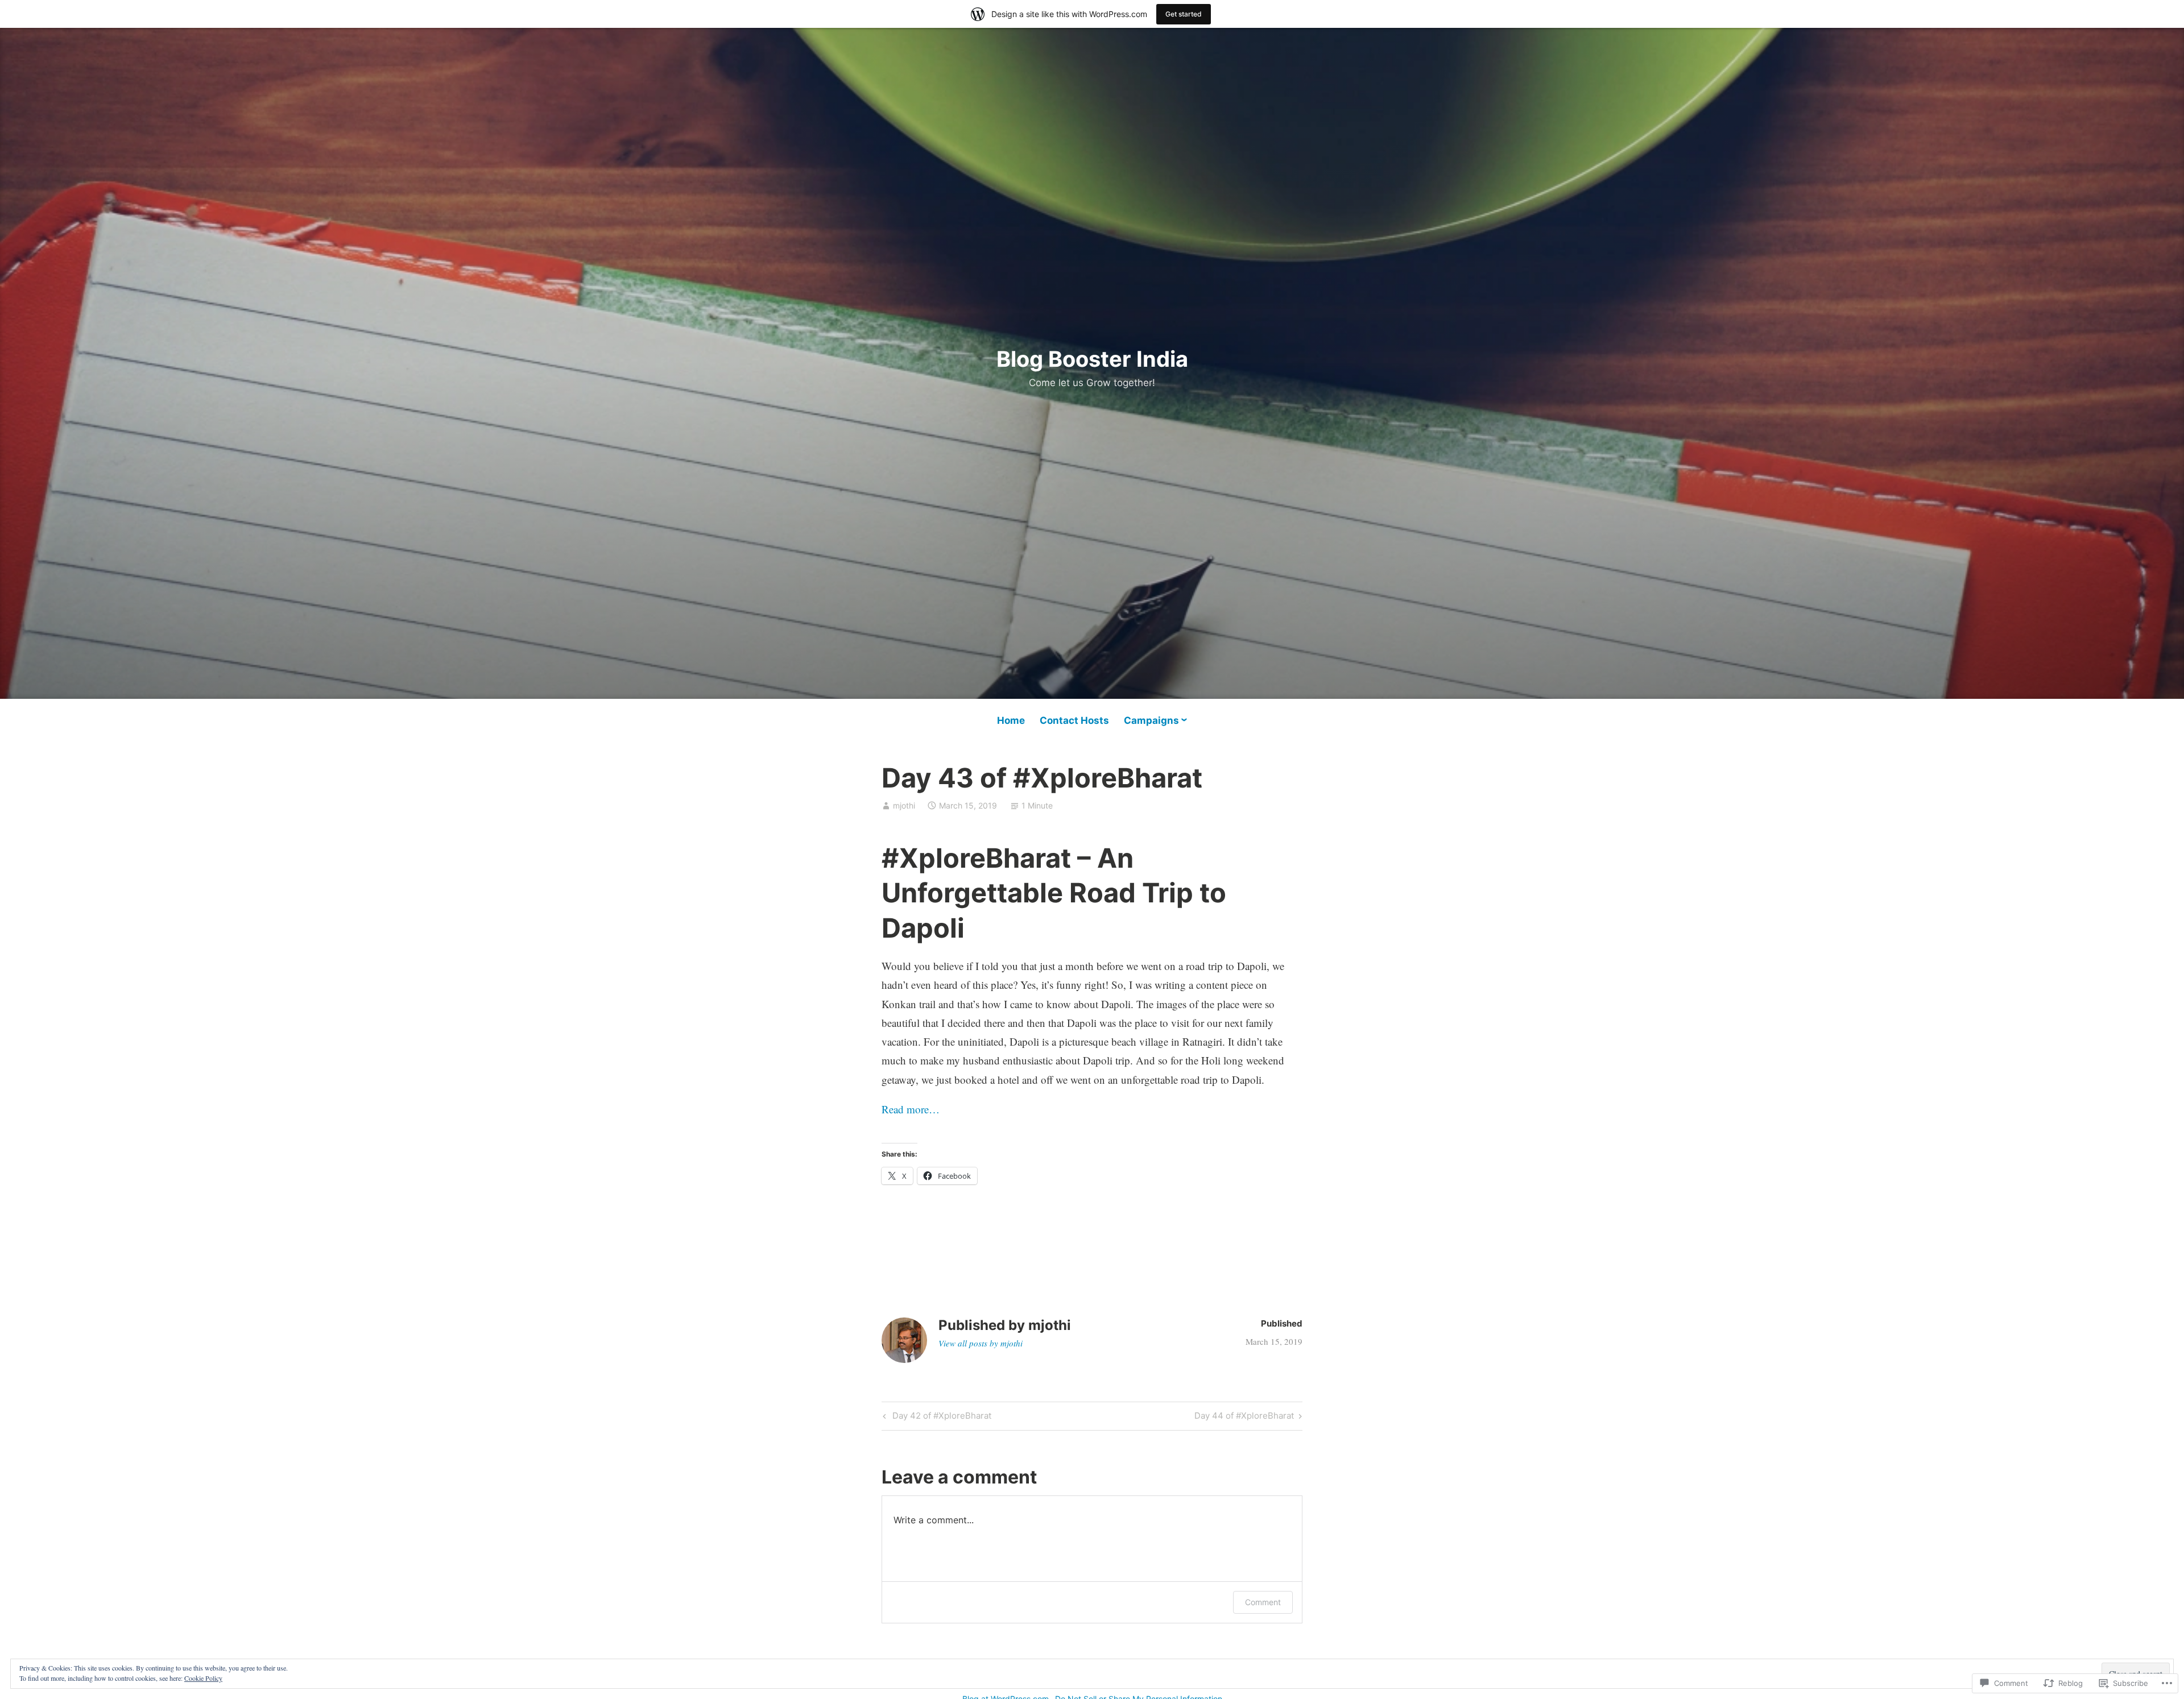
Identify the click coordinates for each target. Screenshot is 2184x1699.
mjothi (904, 805)
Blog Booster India (1092, 359)
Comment (1263, 1602)
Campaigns (1151, 720)
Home (1011, 720)
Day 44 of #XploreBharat (1244, 1418)
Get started (1184, 14)
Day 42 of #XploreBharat (936, 1418)
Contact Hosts (1074, 720)
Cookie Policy (203, 1678)
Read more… (911, 1109)
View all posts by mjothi (981, 1343)
